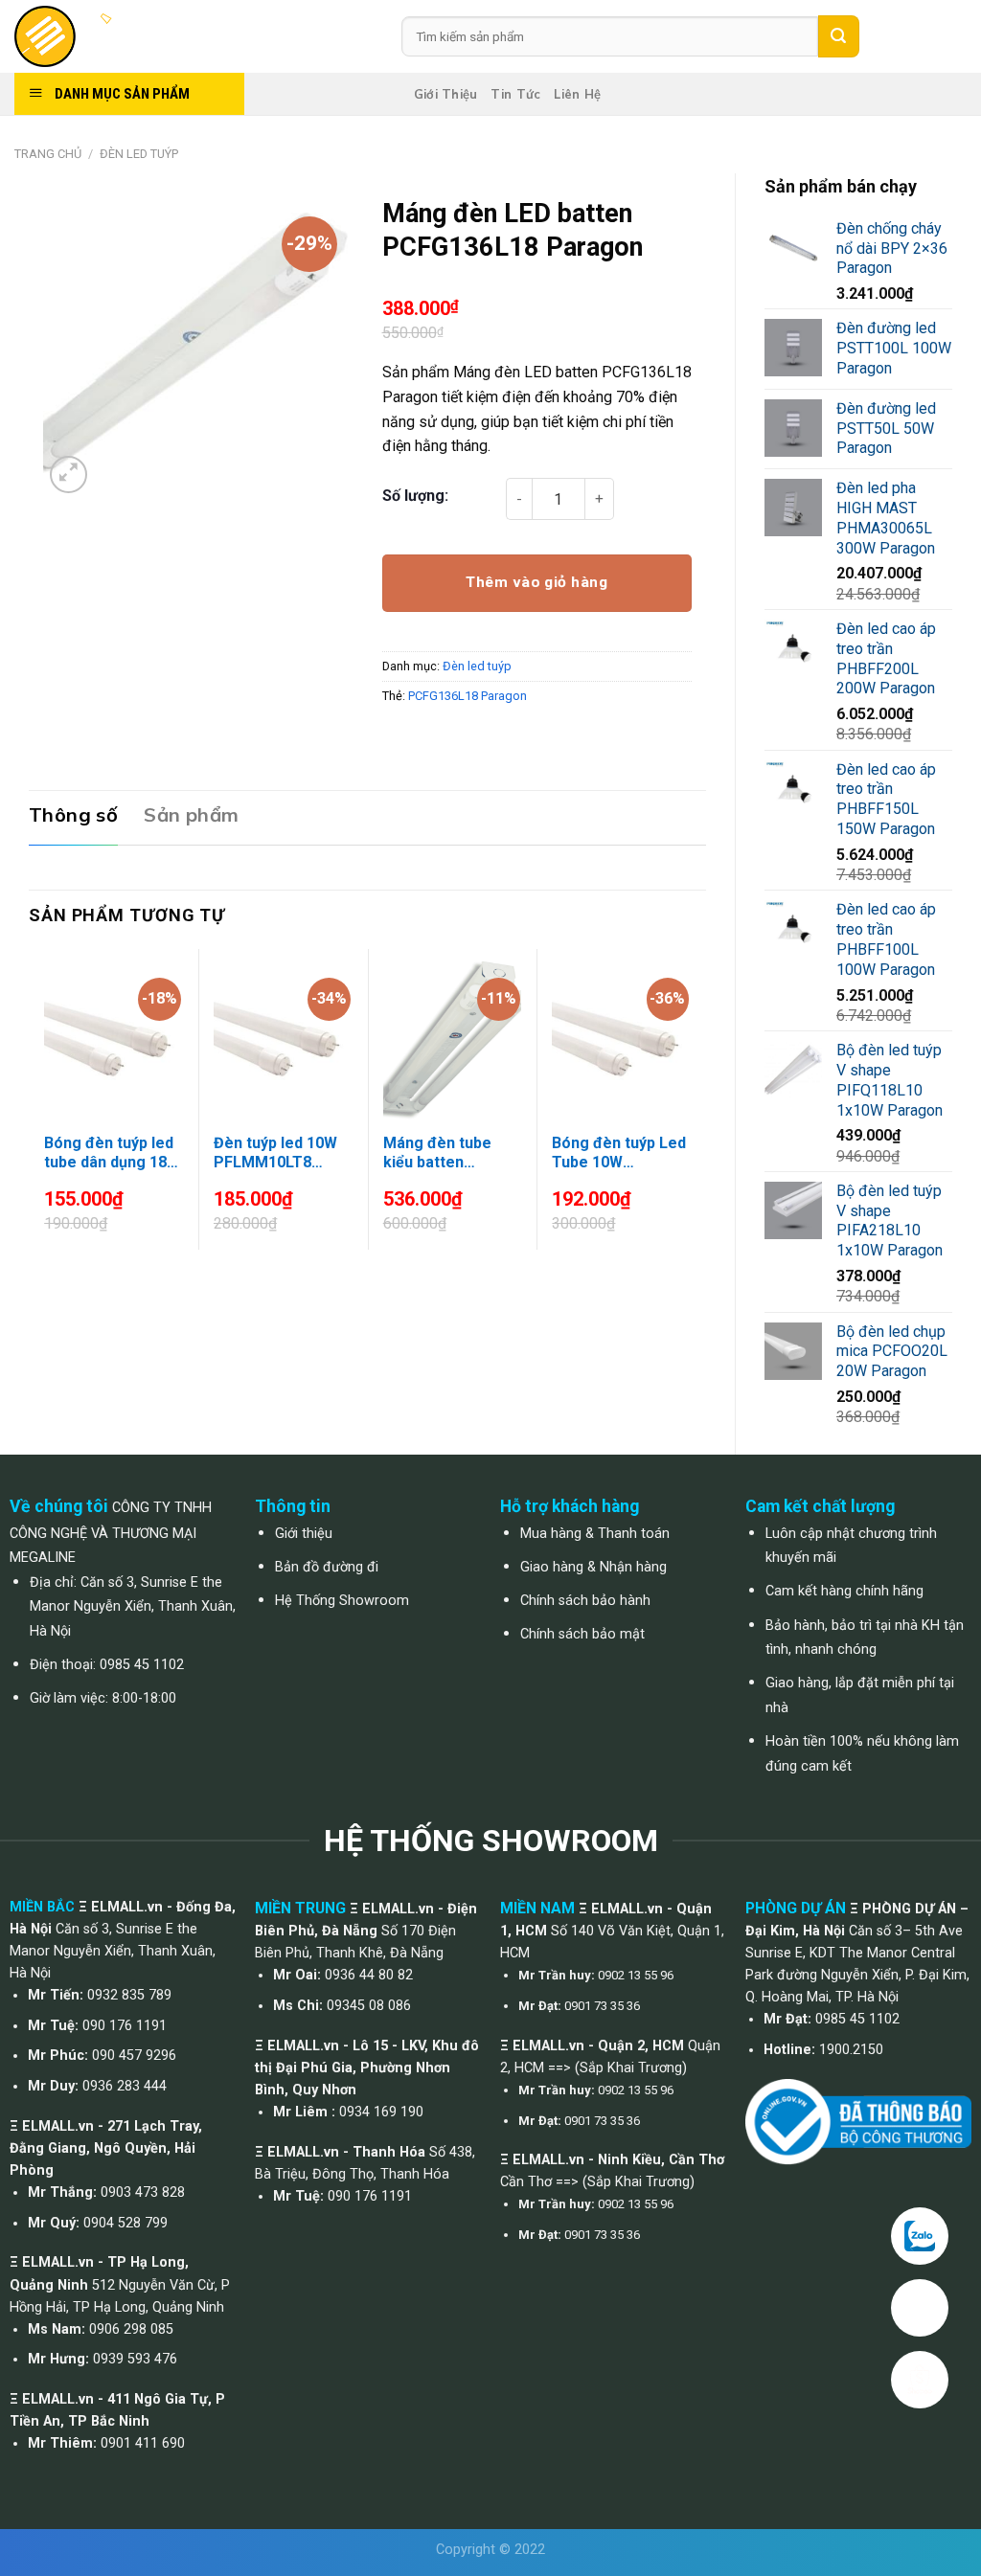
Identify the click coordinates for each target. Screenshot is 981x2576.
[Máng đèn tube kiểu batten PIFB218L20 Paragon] (452, 1038)
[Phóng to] (68, 475)
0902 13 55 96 (636, 1975)
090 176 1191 (125, 2026)
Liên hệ (577, 94)
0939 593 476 (135, 2359)
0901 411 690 (143, 2443)
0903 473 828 (143, 2192)
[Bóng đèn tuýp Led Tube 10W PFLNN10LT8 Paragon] (621, 1038)
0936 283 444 (125, 2086)
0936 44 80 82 (369, 1975)
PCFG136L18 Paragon (468, 696)
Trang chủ (48, 154)
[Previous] (39, 1114)
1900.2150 (851, 2050)
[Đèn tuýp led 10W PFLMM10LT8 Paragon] (283, 1038)
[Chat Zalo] (920, 2236)
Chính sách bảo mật (582, 1634)
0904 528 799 (125, 2223)
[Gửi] (838, 36)
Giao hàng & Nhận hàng (593, 1567)
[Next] (696, 1114)
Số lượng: (415, 496)
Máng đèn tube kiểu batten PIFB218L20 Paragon (437, 1154)
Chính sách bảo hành (585, 1601)
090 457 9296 (134, 2056)
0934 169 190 (381, 2112)
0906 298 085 (131, 2329)
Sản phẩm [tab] (191, 814)
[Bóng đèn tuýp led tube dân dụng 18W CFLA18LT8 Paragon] (113, 1038)
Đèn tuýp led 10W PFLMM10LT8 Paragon (275, 1154)
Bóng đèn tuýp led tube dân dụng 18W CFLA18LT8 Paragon (112, 1154)
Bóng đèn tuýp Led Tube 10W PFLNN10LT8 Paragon (619, 1154)
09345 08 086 (369, 2006)
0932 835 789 (129, 1995)
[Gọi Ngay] (920, 2308)
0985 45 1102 (142, 1665)
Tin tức (515, 94)
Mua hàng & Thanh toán (595, 1534)
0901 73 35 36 (602, 2006)
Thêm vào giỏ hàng (536, 582)
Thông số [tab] (73, 814)
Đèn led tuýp (139, 154)
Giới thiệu (446, 94)
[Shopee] (920, 2380)
